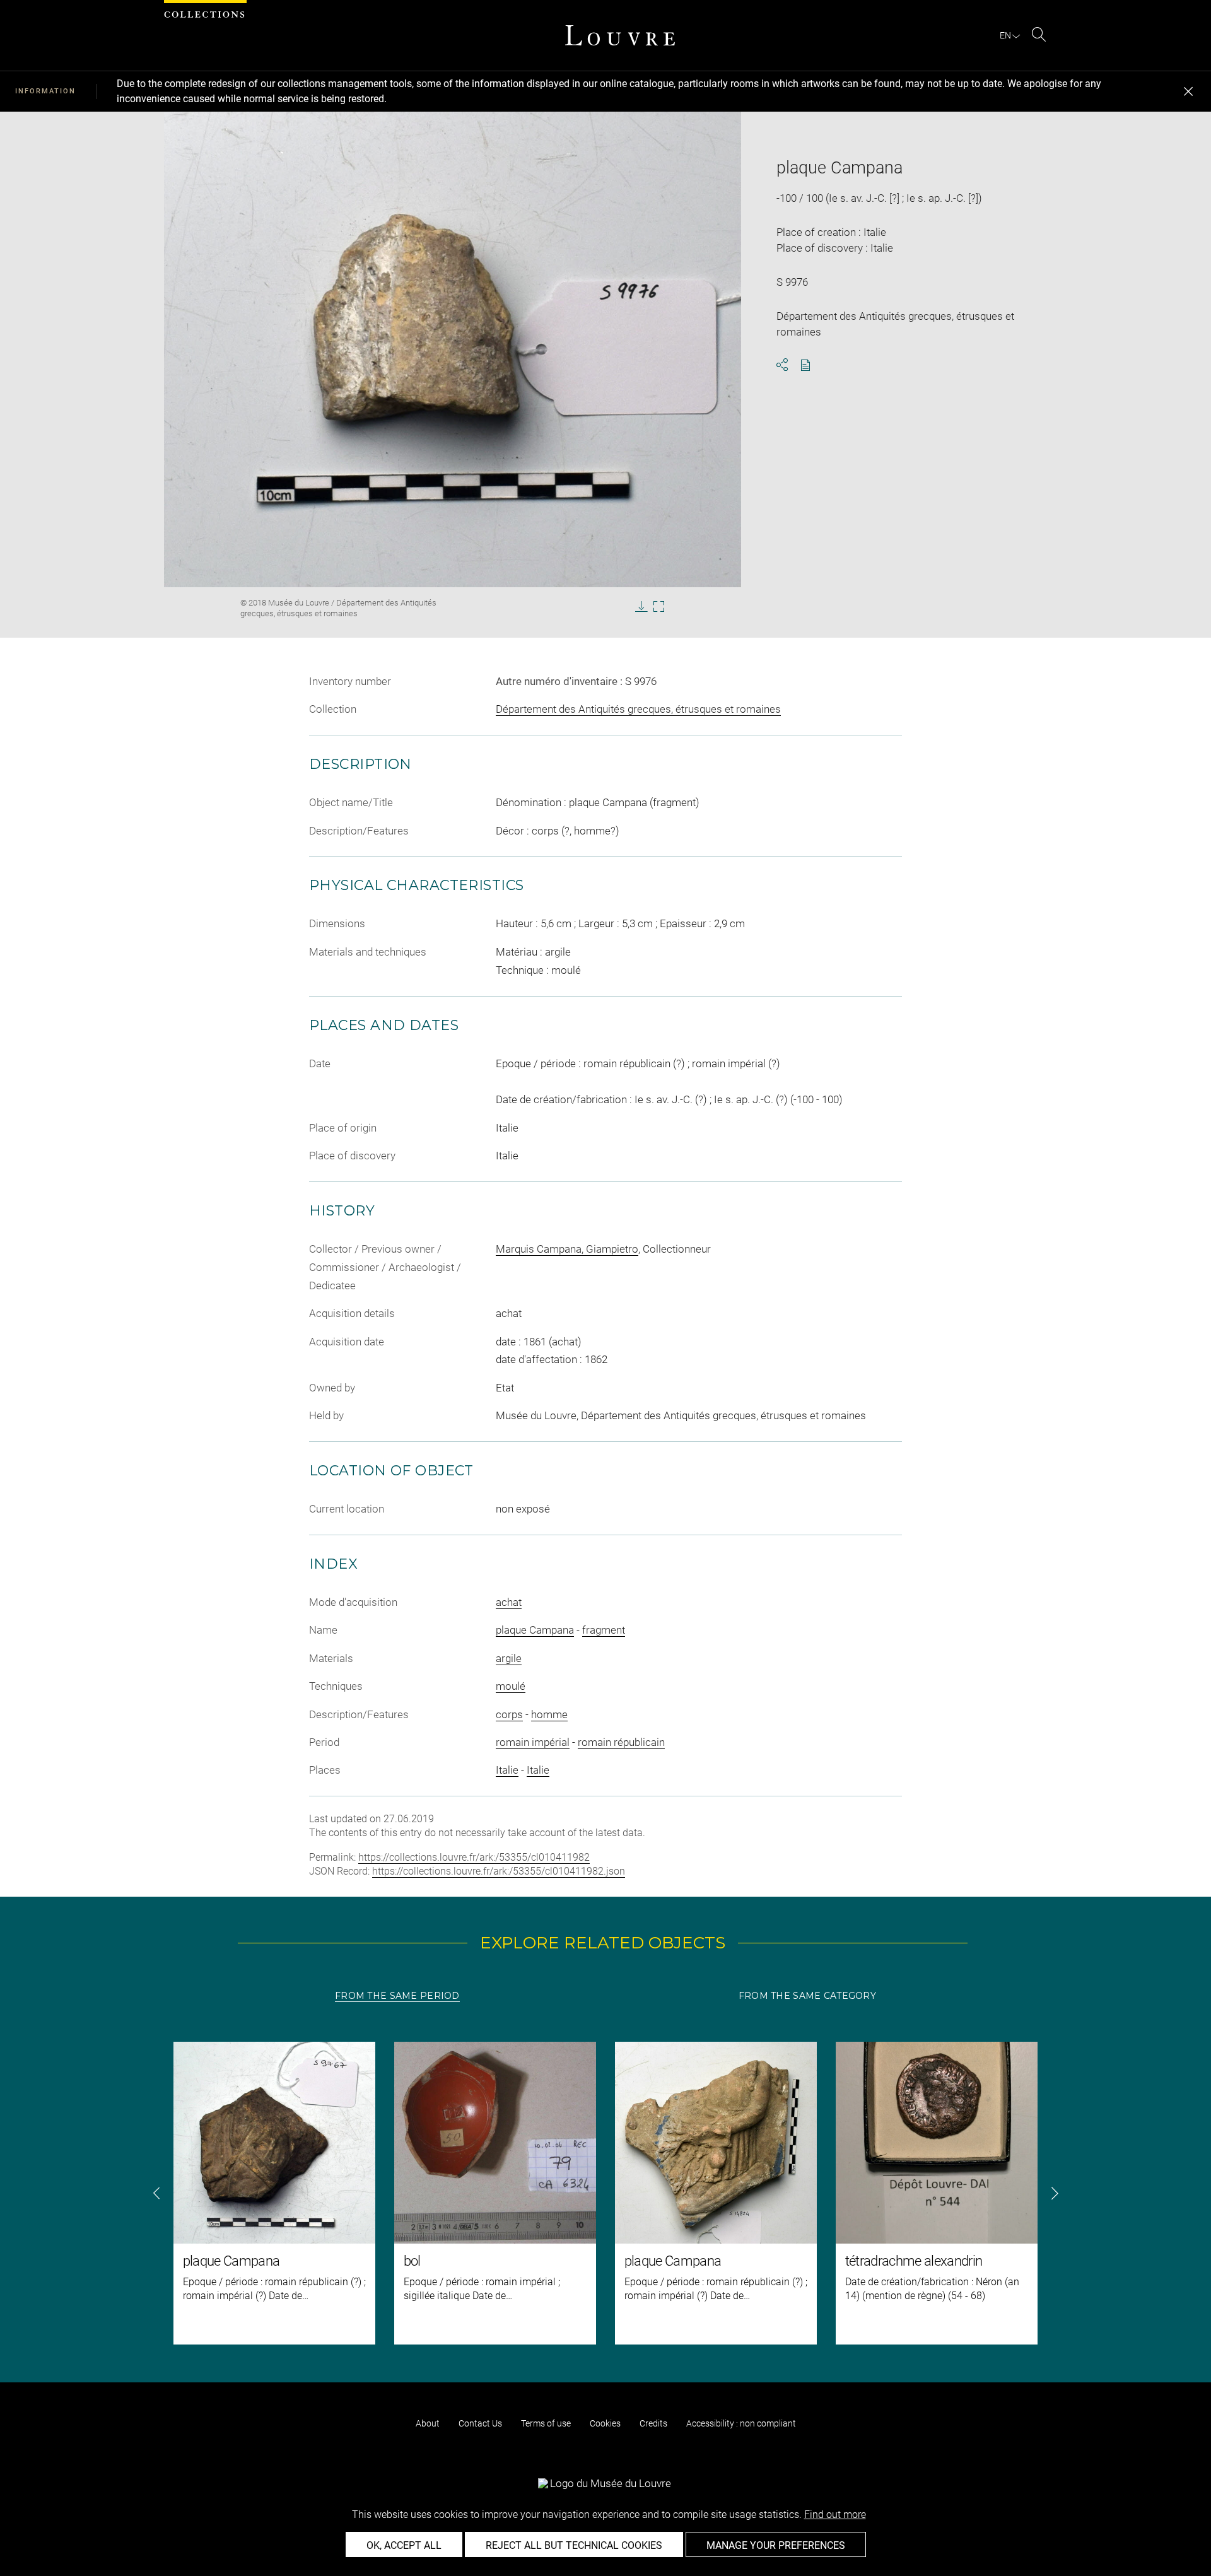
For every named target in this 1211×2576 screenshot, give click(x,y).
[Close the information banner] (1188, 91)
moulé (511, 1686)
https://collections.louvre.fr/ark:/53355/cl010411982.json (499, 1871)
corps (509, 1714)
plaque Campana (535, 1630)
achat (509, 1602)
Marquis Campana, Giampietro (567, 1249)
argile (509, 1658)
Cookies (605, 2423)
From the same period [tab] (397, 1996)
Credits (653, 2423)
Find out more (835, 2515)
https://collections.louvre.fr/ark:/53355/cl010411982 (474, 1857)
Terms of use (546, 2423)
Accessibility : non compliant (741, 2423)
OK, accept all (404, 2545)
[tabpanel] (605, 2193)
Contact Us (480, 2423)
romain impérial (533, 1742)
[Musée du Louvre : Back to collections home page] (620, 35)
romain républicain (621, 1742)
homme (549, 1714)
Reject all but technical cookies (574, 2545)
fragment (604, 1630)
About (428, 2423)
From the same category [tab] (807, 1996)
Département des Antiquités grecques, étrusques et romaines (638, 709)
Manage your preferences (776, 2545)
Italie (507, 1770)
